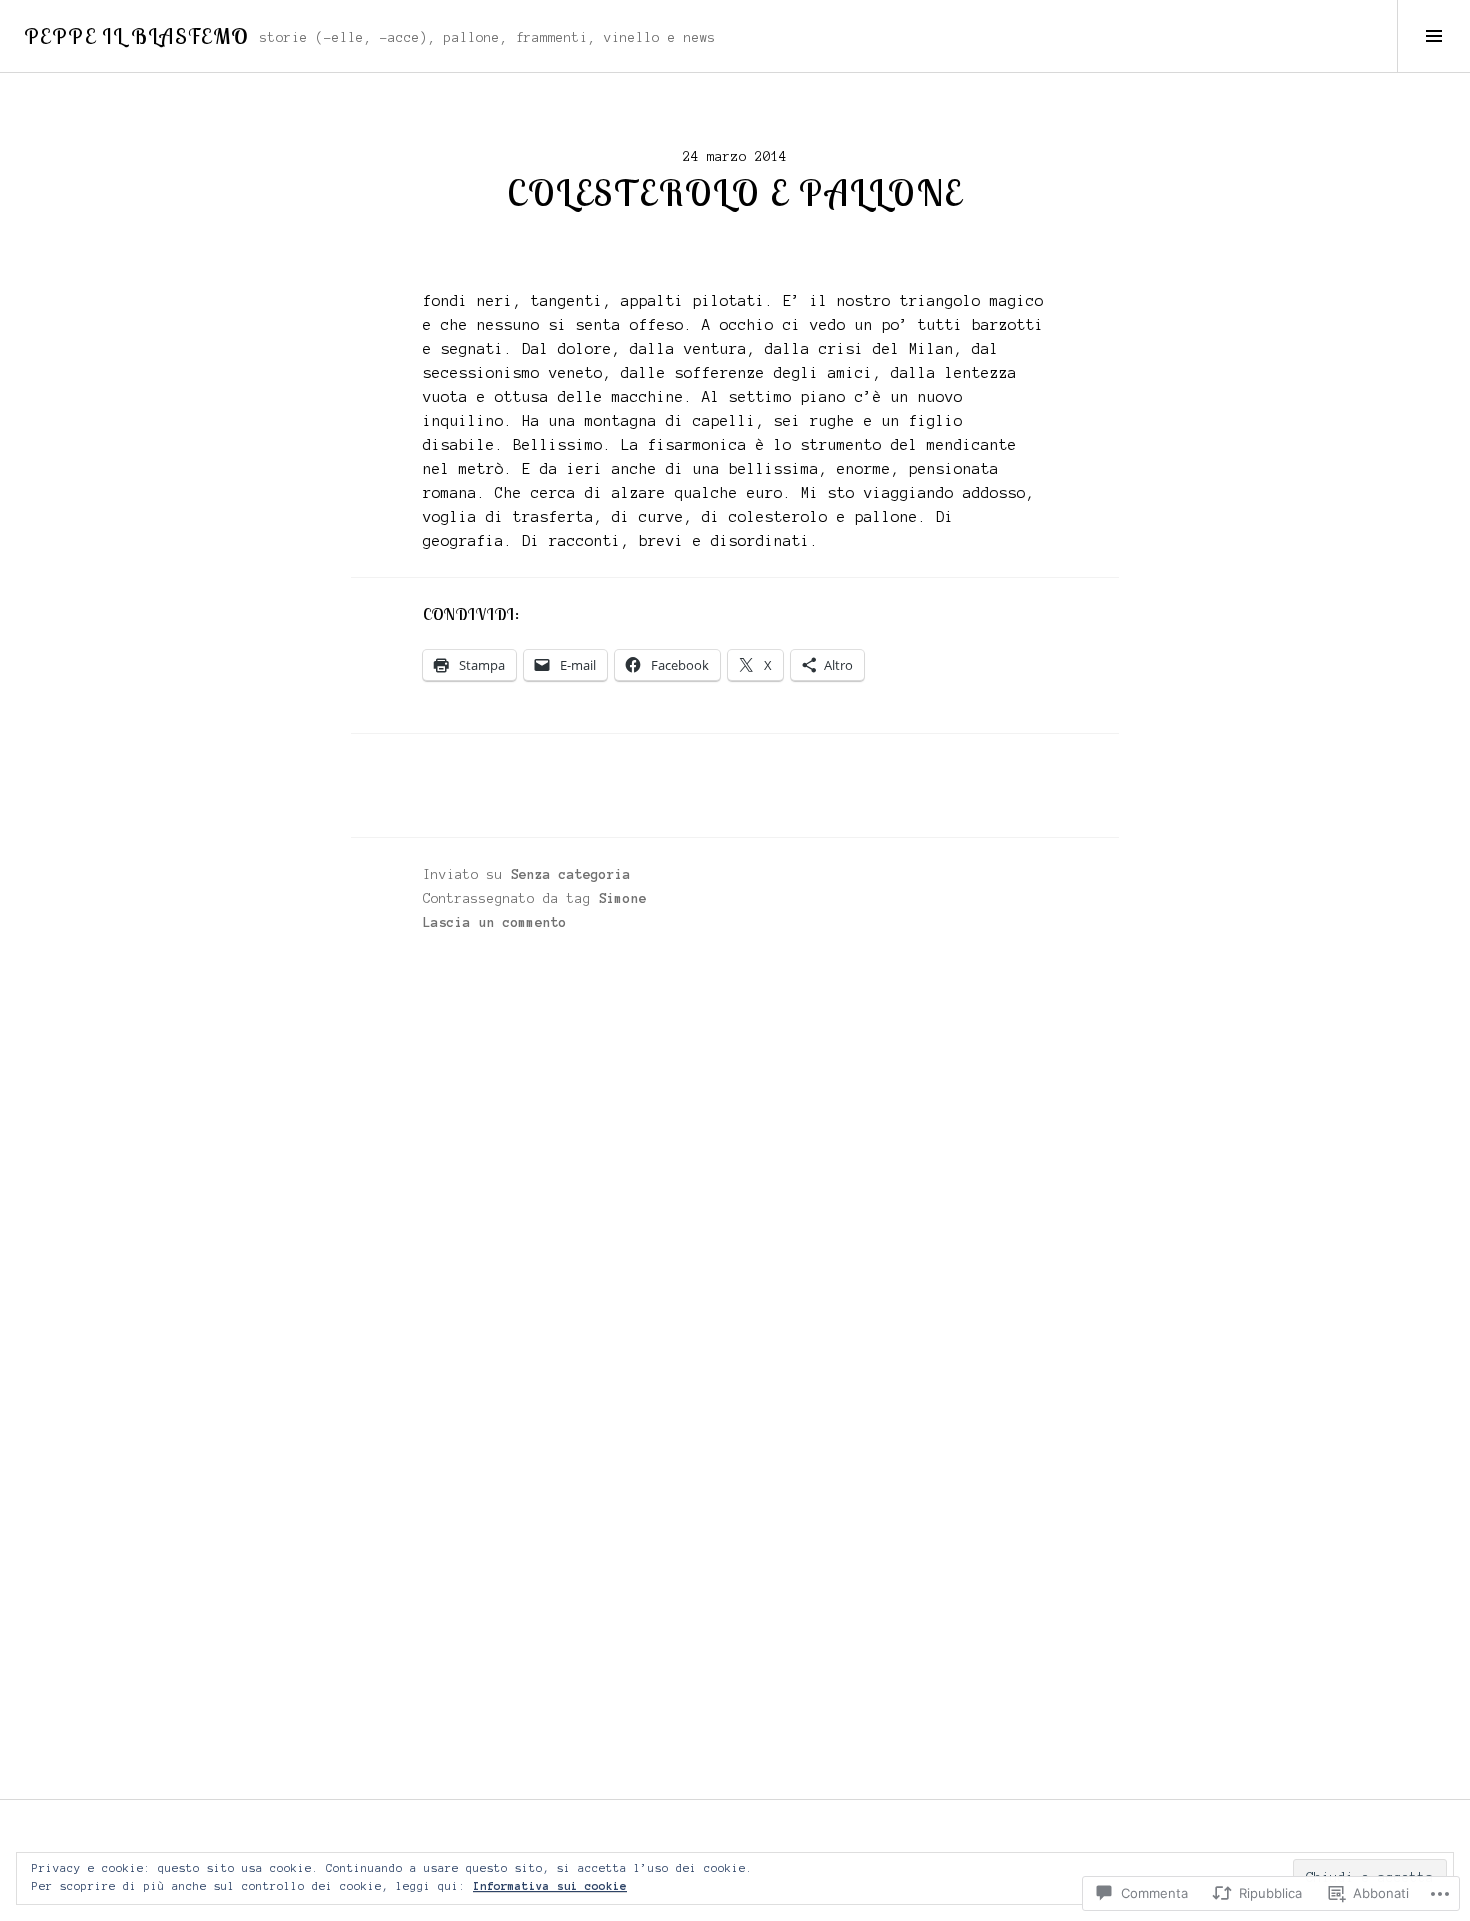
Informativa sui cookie (550, 1886)
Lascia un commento (495, 923)
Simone (623, 899)
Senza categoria (571, 875)
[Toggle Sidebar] (1433, 36)
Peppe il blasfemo (136, 36)
